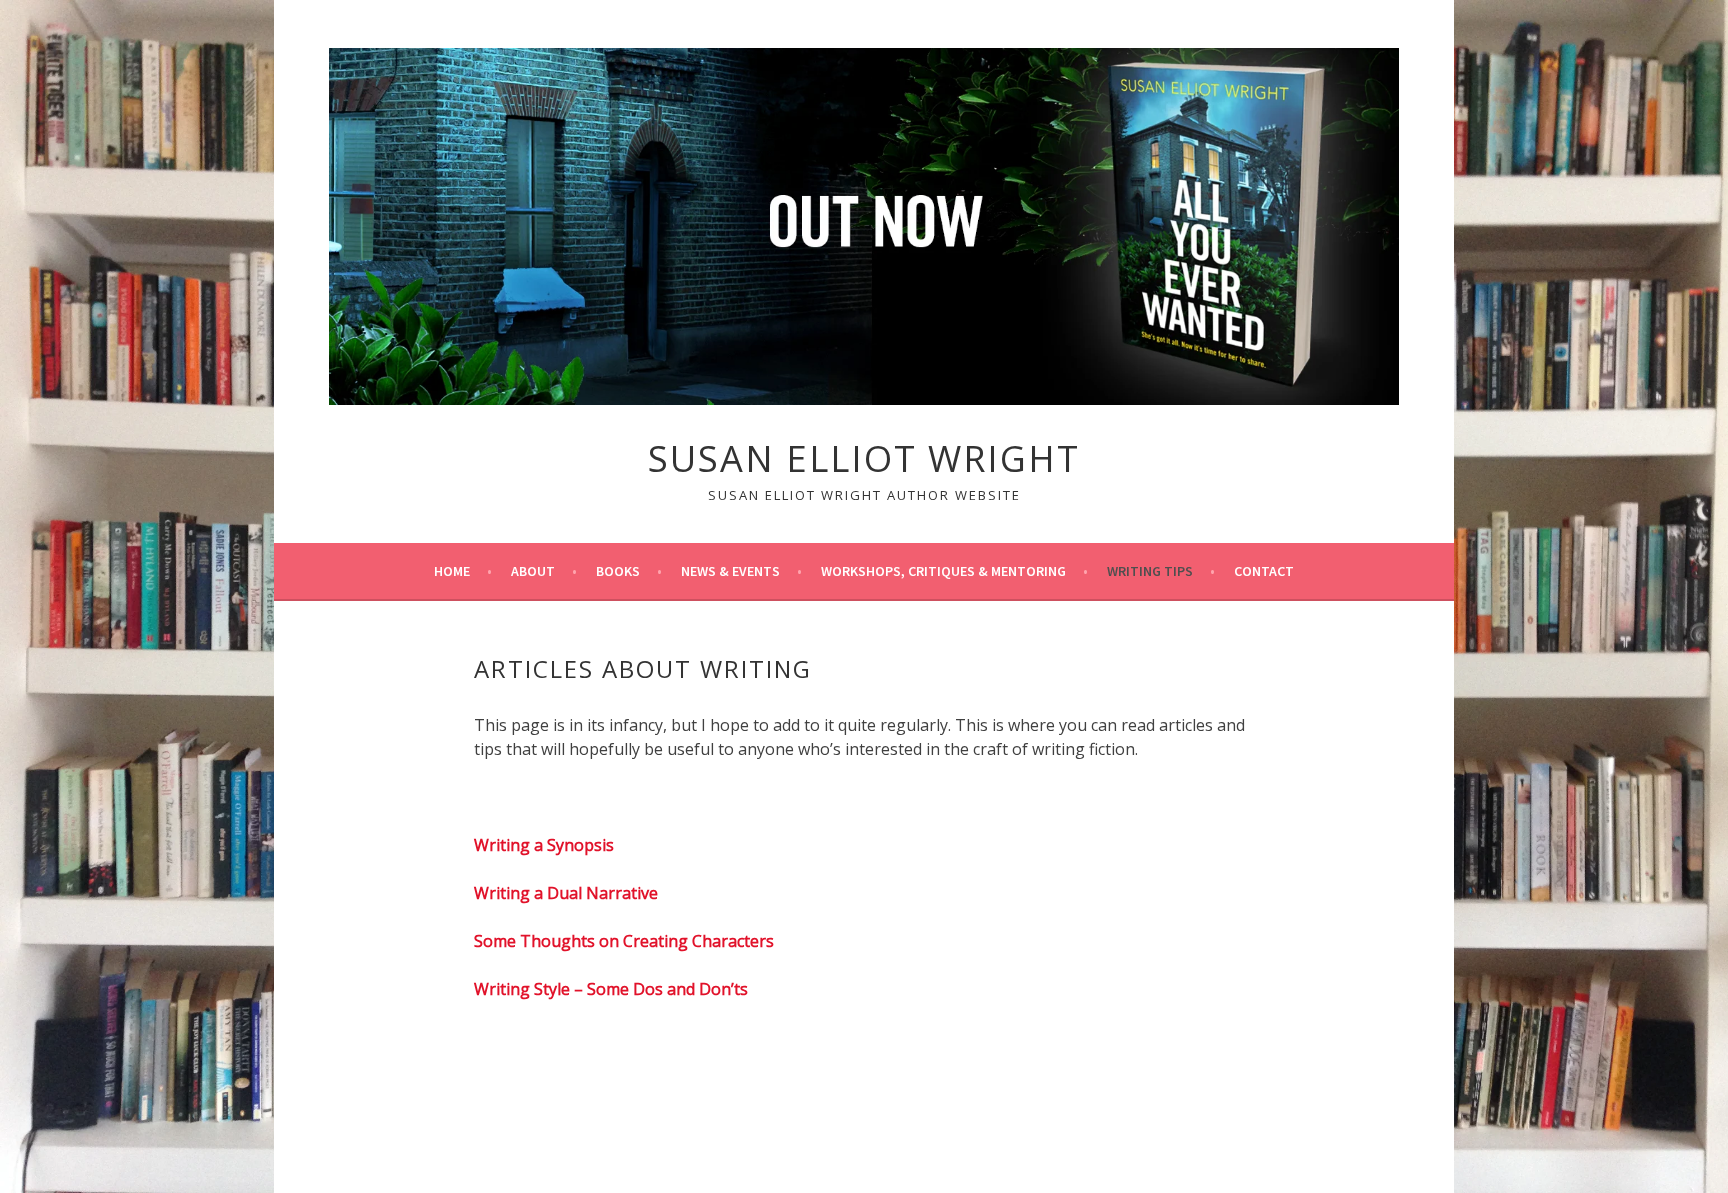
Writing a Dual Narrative (566, 893)
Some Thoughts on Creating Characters (624, 941)
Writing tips (1150, 571)
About (533, 571)
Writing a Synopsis (544, 845)
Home (452, 571)
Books (618, 571)
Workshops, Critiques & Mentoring (943, 571)
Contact (1264, 571)
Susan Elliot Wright (864, 458)
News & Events (730, 571)
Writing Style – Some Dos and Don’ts (611, 989)
